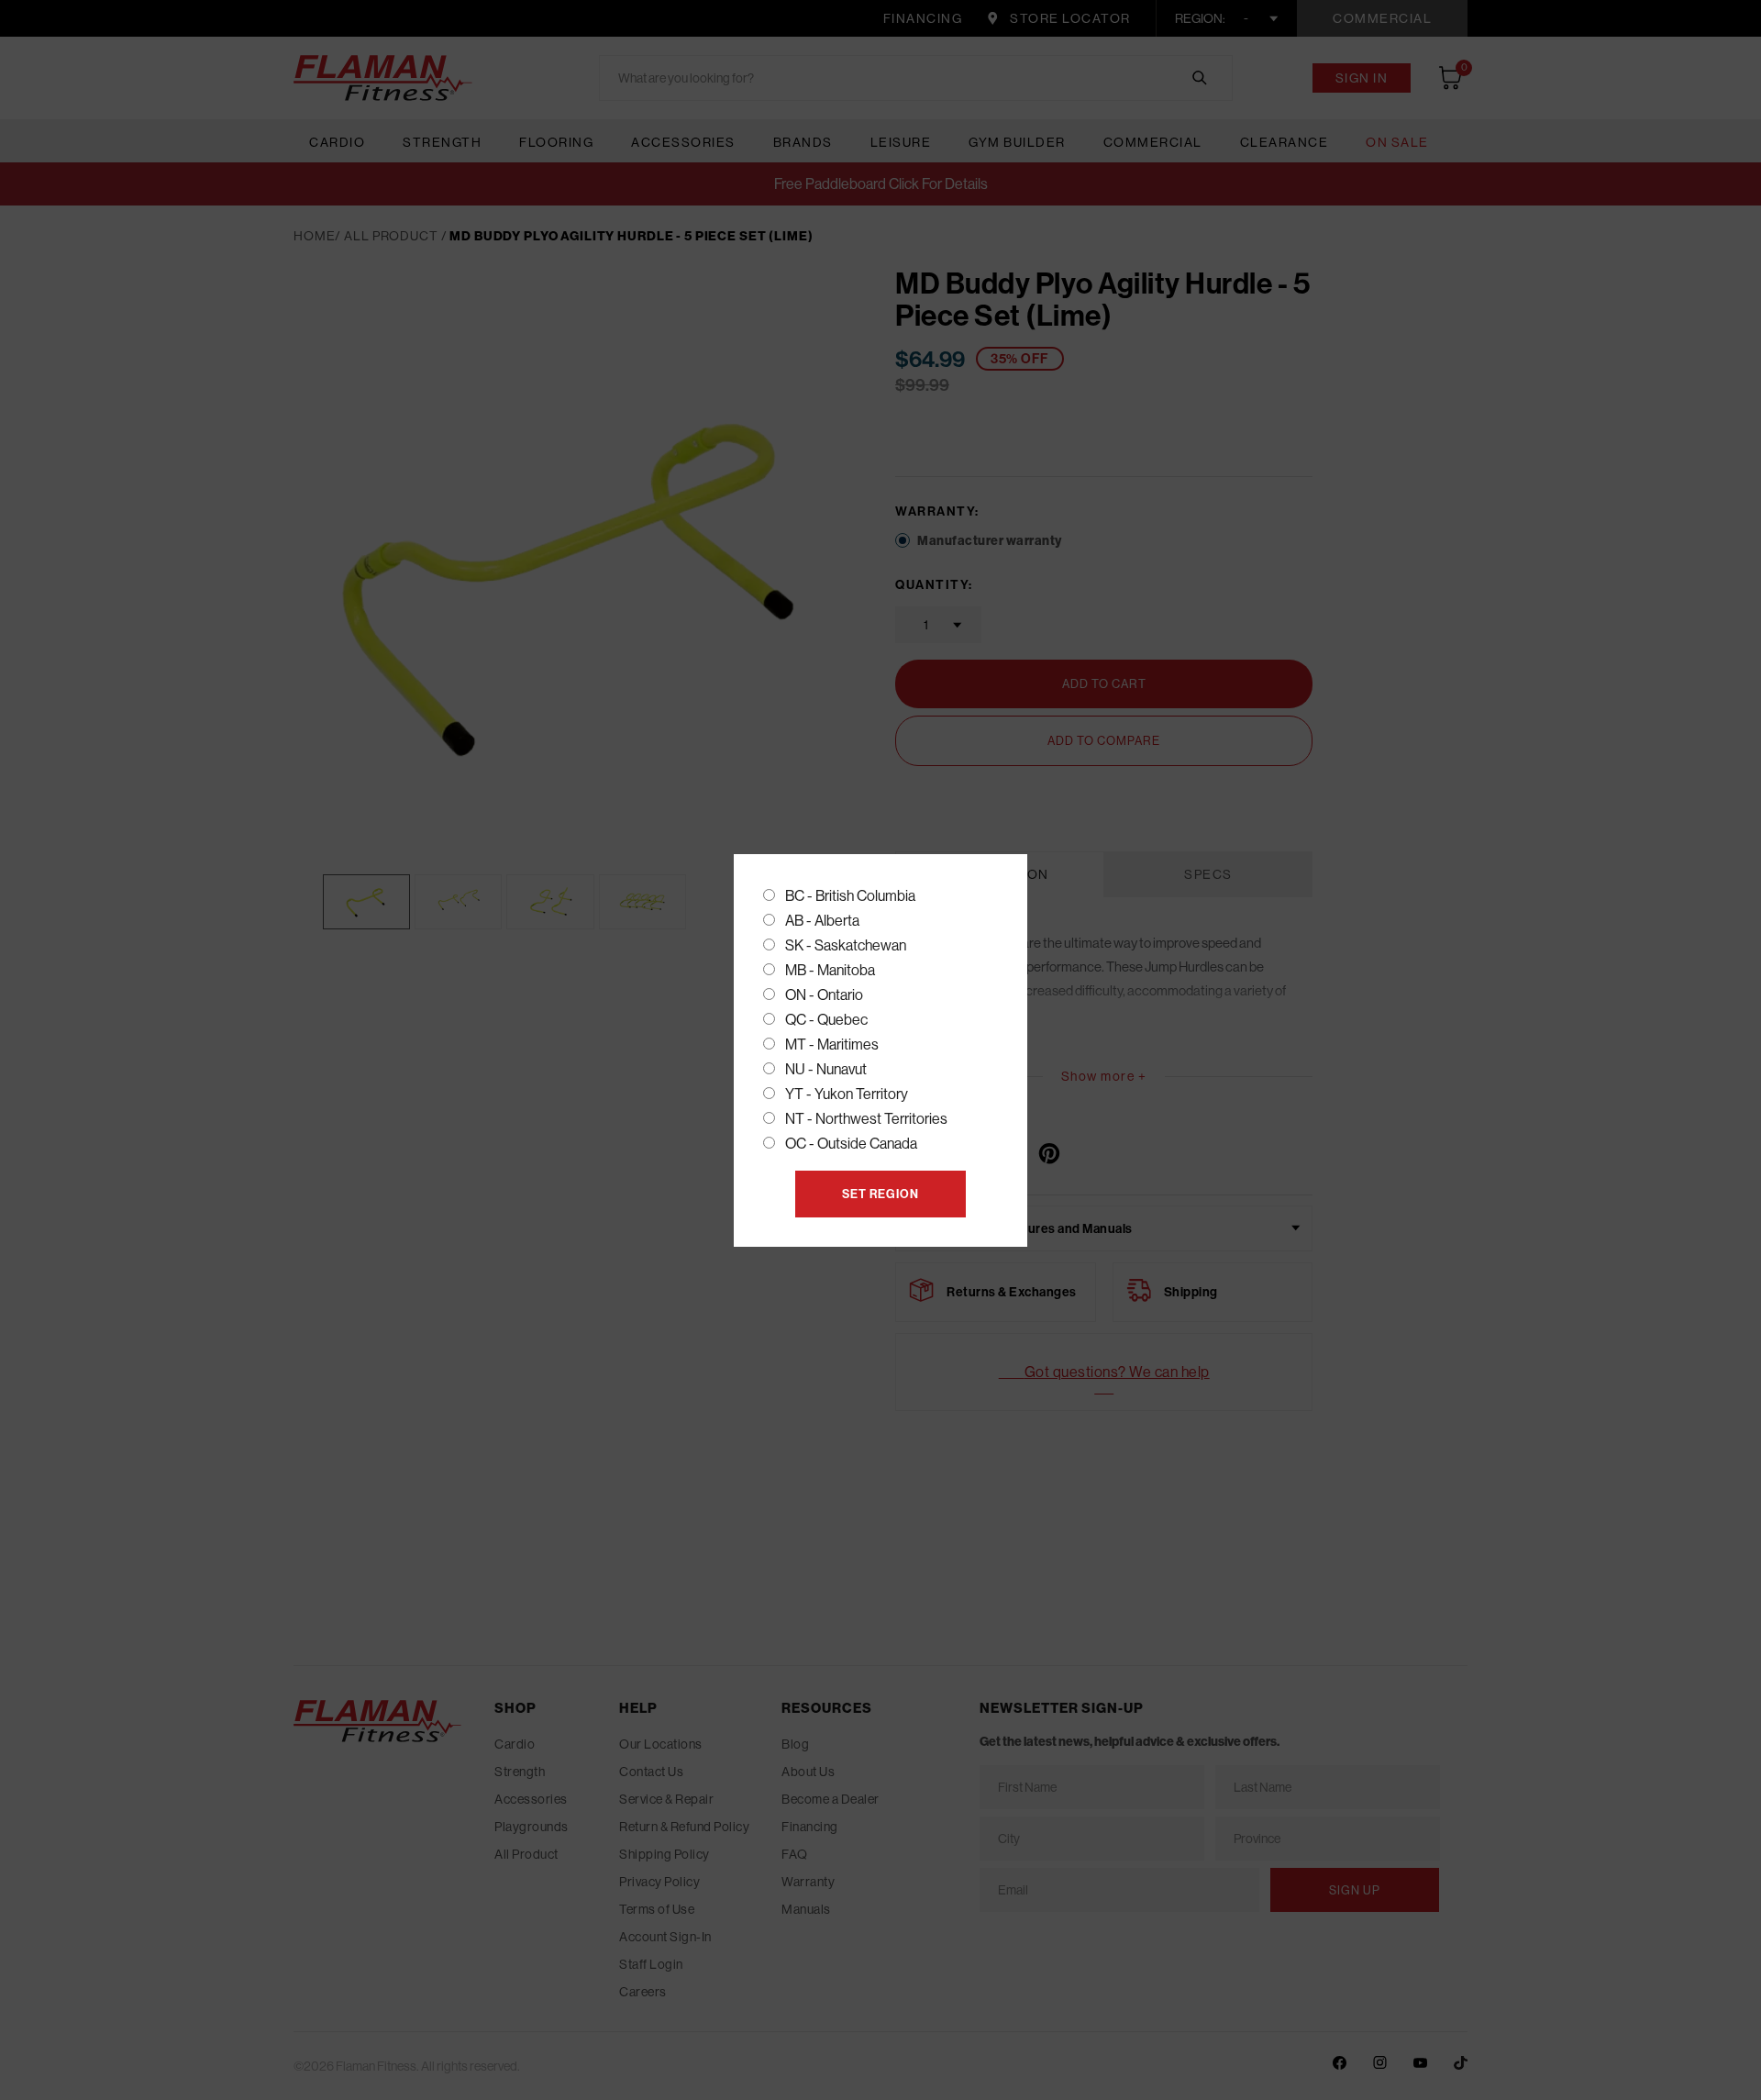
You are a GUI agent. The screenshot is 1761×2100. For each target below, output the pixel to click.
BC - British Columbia (850, 895)
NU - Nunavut (826, 1069)
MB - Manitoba (830, 970)
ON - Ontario (824, 994)
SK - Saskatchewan (846, 945)
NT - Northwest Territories (866, 1118)
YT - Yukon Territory (847, 1094)
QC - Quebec (826, 1019)
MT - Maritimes (832, 1044)
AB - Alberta (822, 920)
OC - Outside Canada (851, 1143)
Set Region (880, 1194)
